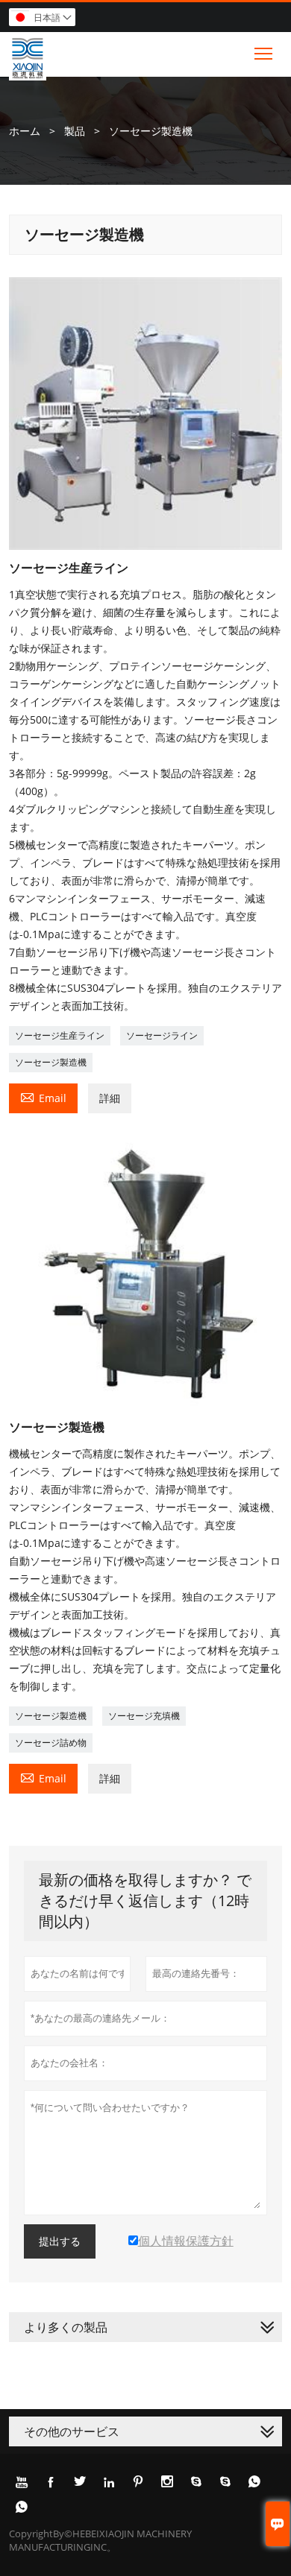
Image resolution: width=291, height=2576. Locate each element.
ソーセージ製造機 (51, 1062)
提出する (60, 2241)
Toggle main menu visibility (264, 53)
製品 (75, 131)
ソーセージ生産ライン (60, 1035)
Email (43, 1097)
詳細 (110, 1098)
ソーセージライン (162, 1035)
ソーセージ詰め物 (51, 1743)
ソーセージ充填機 (144, 1716)
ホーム (25, 131)
